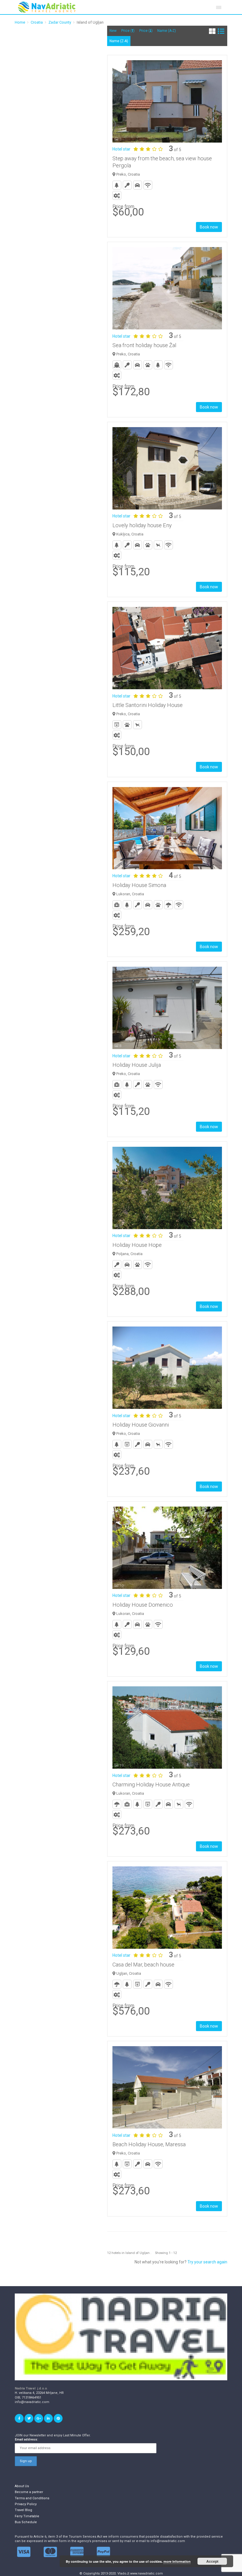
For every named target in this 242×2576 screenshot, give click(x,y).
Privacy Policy (26, 2504)
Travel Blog (23, 2510)
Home (20, 22)
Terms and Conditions (32, 2498)
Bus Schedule (26, 2522)
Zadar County (60, 22)
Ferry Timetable (27, 2516)
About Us (22, 2486)
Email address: (26, 2439)
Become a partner (29, 2492)
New (113, 31)
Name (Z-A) (119, 41)
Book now (209, 227)
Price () (128, 31)
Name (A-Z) (167, 31)
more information (177, 2561)
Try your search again (207, 2262)
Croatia (37, 22)
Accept (212, 2561)
